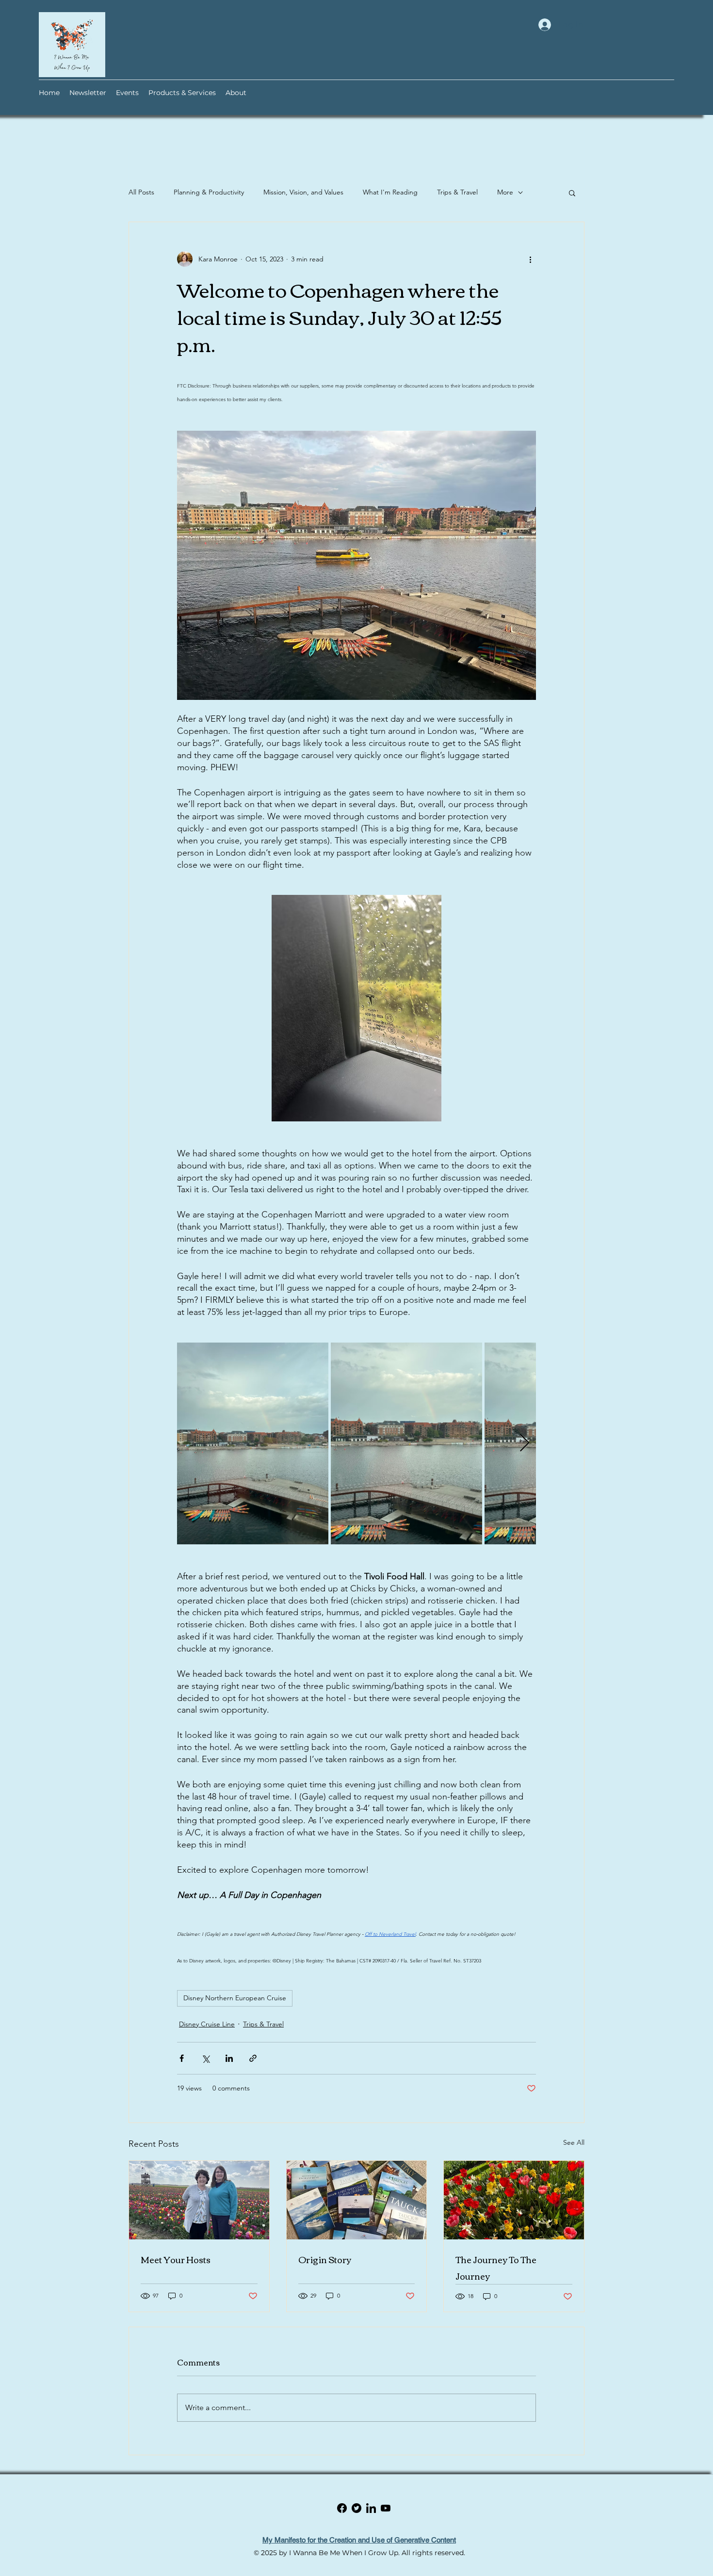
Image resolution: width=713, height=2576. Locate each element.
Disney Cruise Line (207, 2024)
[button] (572, 193)
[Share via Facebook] (182, 2058)
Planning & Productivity (209, 192)
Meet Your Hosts (176, 2259)
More (505, 192)
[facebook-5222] (342, 2508)
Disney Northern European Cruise (235, 1998)
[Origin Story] (357, 2200)
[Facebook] (356, 2508)
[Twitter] (371, 2508)
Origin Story (325, 2259)
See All (574, 2142)
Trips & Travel (457, 192)
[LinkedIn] (386, 2508)
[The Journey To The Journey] (514, 2200)
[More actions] (530, 259)
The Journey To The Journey (496, 2268)
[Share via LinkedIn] (229, 2058)
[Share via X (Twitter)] (205, 2058)
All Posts (141, 192)
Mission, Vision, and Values (303, 192)
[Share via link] (253, 2058)
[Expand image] (253, 1443)
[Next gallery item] (525, 1443)
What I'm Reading (390, 192)
